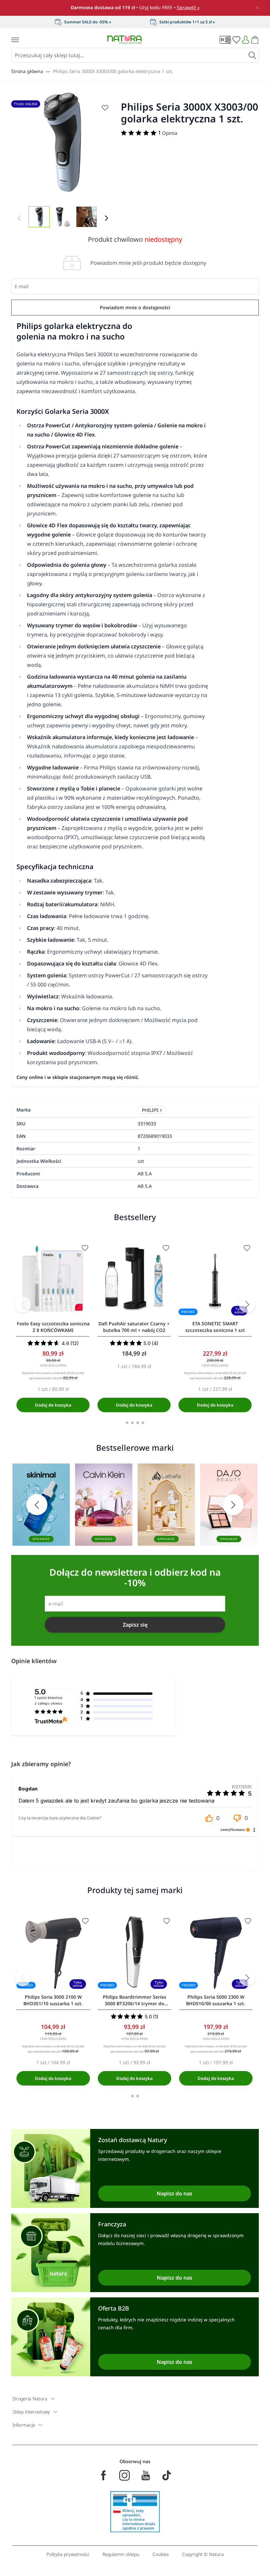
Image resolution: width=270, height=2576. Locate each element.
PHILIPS (150, 1110)
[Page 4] (143, 1423)
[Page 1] (127, 1423)
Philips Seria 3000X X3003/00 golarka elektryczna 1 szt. (113, 71)
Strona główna (27, 71)
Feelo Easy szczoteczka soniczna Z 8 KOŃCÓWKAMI (53, 1327)
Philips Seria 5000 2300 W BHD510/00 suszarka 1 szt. (216, 2000)
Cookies (161, 2554)
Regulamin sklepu (121, 2554)
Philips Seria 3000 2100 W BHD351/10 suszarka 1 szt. (53, 2000)
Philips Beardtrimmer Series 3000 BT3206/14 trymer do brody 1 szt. (135, 2000)
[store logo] (124, 40)
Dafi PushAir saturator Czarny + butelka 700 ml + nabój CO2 (134, 1327)
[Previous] (23, 1305)
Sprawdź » (188, 7)
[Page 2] (132, 1423)
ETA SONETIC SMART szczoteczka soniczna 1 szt (215, 1327)
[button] (212, 1818)
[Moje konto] (246, 40)
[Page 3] (138, 1423)
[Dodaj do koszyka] (53, 1405)
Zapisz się (135, 1625)
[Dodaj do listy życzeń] (105, 108)
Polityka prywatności (68, 2554)
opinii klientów (49, 1701)
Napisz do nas (175, 2193)
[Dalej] (106, 218)
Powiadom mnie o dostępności (135, 307)
